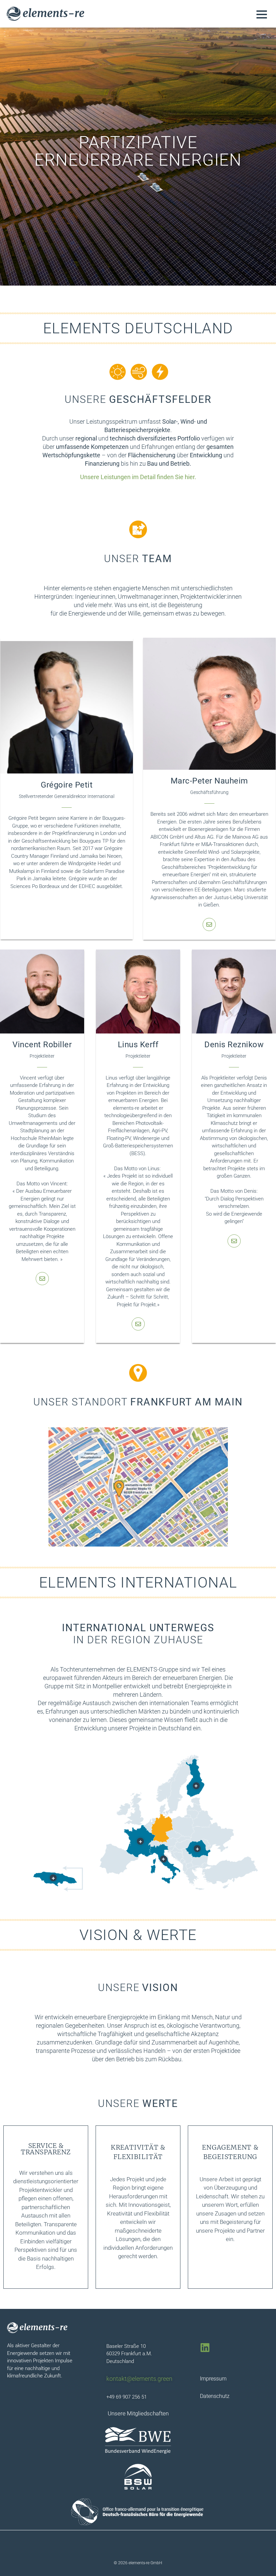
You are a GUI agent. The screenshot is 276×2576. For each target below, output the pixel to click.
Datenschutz (215, 2396)
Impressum (213, 2379)
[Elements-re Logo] (45, 14)
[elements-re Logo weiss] (37, 2328)
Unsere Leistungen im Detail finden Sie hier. (138, 477)
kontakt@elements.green (139, 2379)
